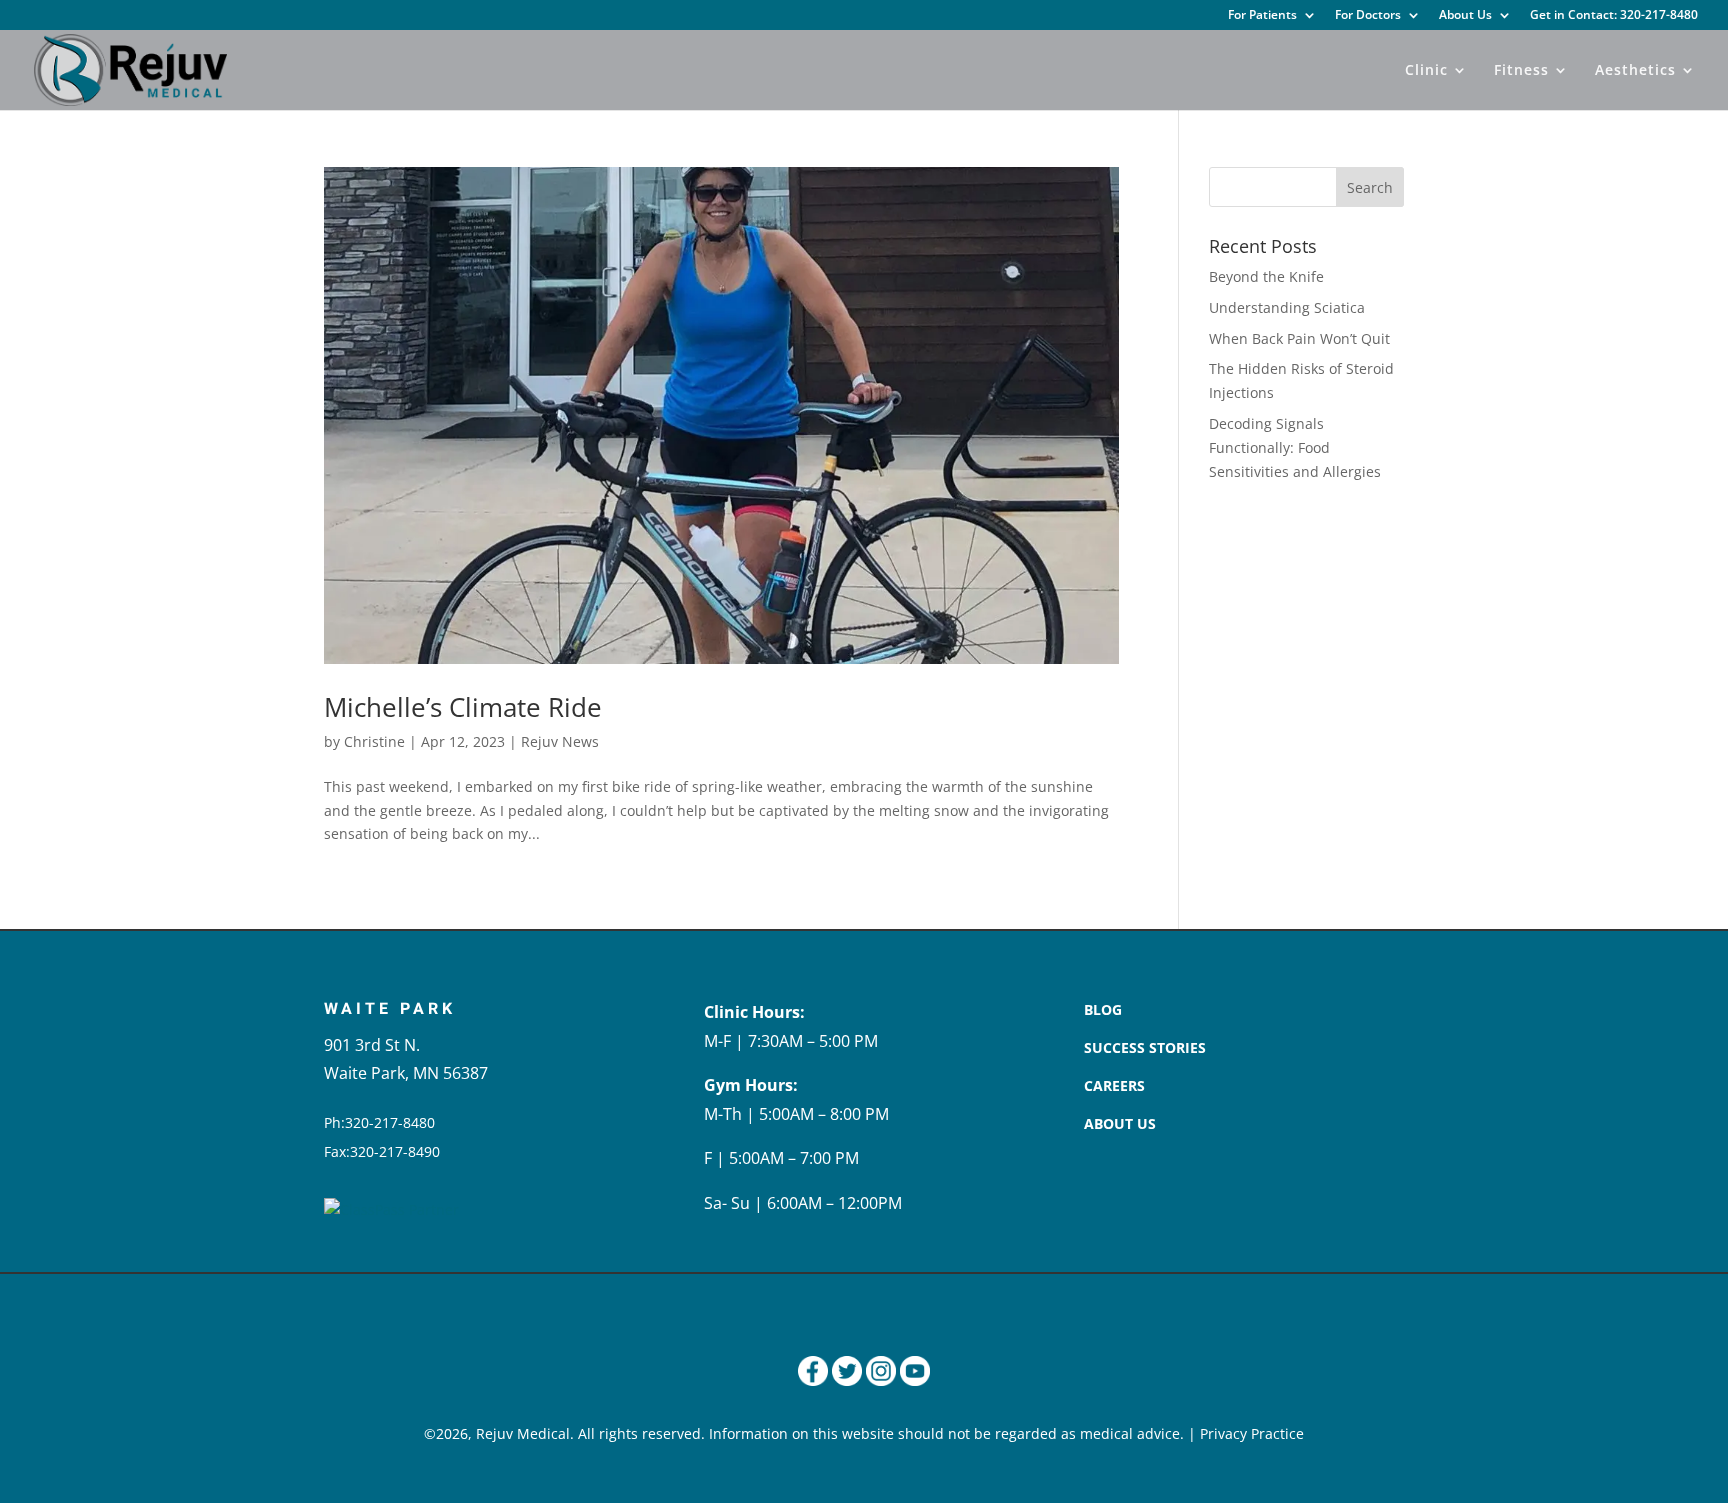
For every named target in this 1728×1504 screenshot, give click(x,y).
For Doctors (1368, 16)
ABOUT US (1120, 1123)
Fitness (1521, 71)
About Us (1465, 16)
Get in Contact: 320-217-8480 (1614, 16)
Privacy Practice (1252, 1433)
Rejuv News (560, 741)
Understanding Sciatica (1287, 307)
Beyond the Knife (1266, 276)
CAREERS (1114, 1085)
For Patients (1262, 16)
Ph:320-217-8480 (379, 1122)
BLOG (1103, 1009)
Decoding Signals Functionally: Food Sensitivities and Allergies (1295, 447)
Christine (374, 741)
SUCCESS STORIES (1145, 1047)
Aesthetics (1635, 71)
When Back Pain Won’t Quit (1299, 338)
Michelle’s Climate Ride (463, 707)
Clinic (1426, 71)
